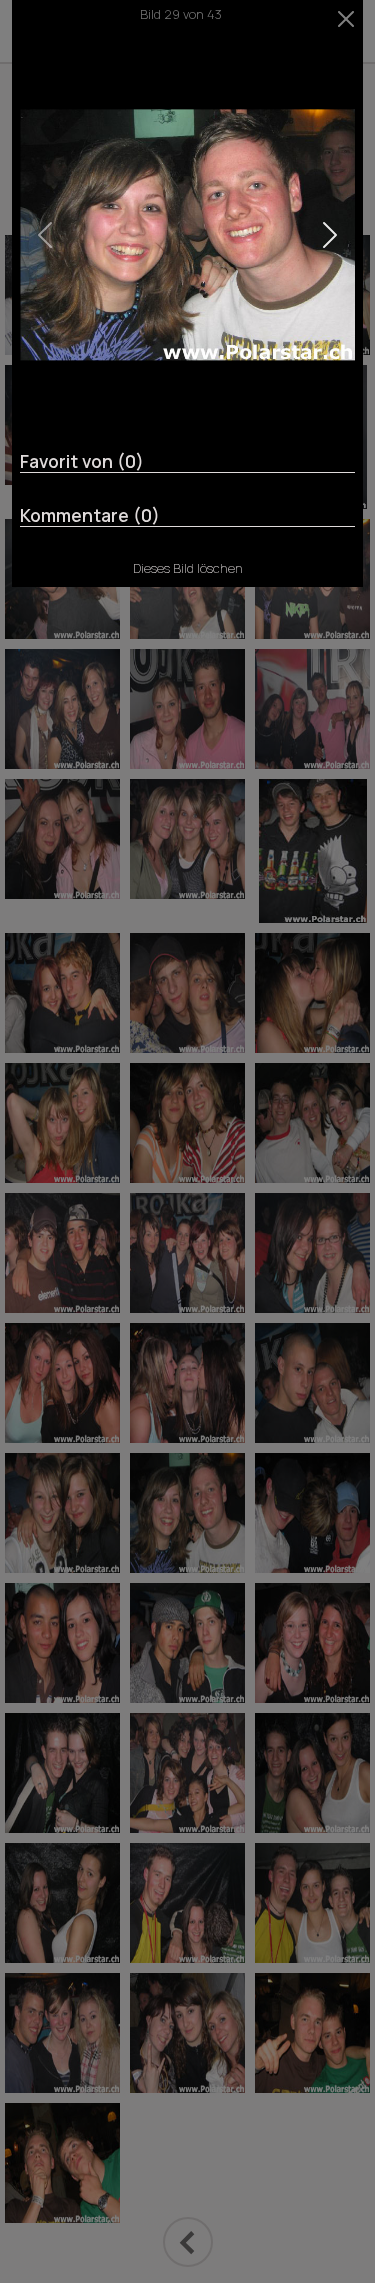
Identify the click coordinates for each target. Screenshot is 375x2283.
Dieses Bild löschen (188, 568)
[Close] (346, 19)
